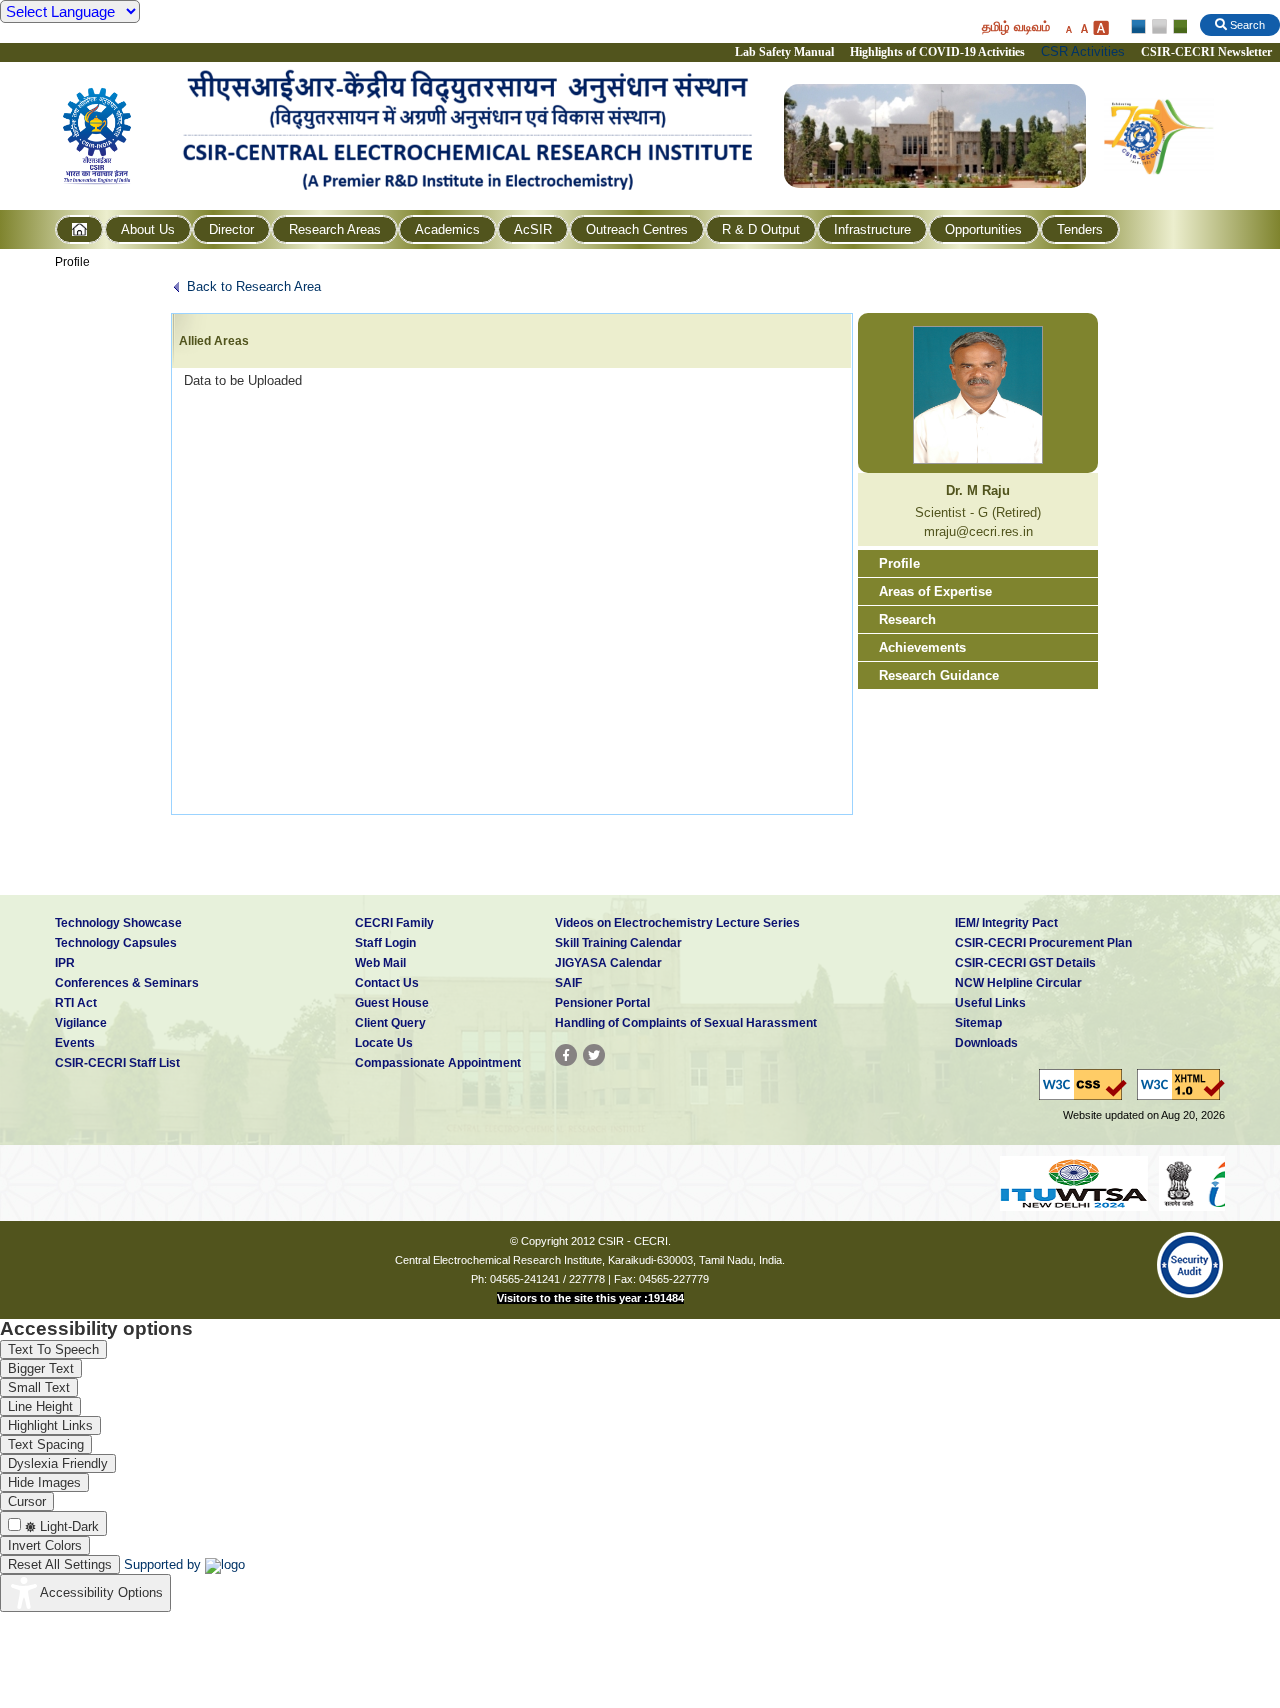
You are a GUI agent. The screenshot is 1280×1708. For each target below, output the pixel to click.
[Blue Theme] (1139, 27)
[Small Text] (1068, 27)
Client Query (390, 1023)
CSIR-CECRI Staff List (117, 1063)
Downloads (986, 1043)
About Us (148, 229)
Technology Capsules (116, 943)
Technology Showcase (118, 923)
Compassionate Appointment (438, 1063)
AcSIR (533, 229)
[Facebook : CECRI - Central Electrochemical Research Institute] (566, 1055)
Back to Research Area (254, 286)
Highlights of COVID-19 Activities (937, 52)
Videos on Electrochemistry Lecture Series (677, 923)
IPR (65, 963)
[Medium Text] (1084, 27)
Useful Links (990, 1003)
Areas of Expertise (935, 591)
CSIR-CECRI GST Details (1025, 963)
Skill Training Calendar (618, 943)
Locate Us (384, 1043)
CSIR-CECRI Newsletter (1208, 52)
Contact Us (387, 983)
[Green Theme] (1177, 27)
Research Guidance (939, 675)
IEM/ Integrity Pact (1006, 923)
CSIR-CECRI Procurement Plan (1043, 943)
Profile (72, 262)
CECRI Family (394, 923)
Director (231, 229)
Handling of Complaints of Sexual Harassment (686, 1023)
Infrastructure (872, 229)
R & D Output (761, 229)
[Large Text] (1100, 27)
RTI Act (76, 1003)
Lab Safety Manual (784, 52)
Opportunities (983, 229)
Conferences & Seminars (127, 983)
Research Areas (335, 229)
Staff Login (385, 943)
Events (75, 1043)
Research (907, 619)
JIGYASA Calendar (608, 963)
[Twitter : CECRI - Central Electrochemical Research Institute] (594, 1055)
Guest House (392, 1003)
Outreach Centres (637, 229)
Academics (447, 229)
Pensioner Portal (602, 1003)
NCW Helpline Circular (1018, 983)
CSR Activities (1083, 51)
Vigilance (81, 1023)
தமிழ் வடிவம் (1016, 26)
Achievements (922, 647)
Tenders (1080, 229)
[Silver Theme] (1158, 27)
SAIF (568, 983)
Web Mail (380, 963)
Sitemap (978, 1023)
